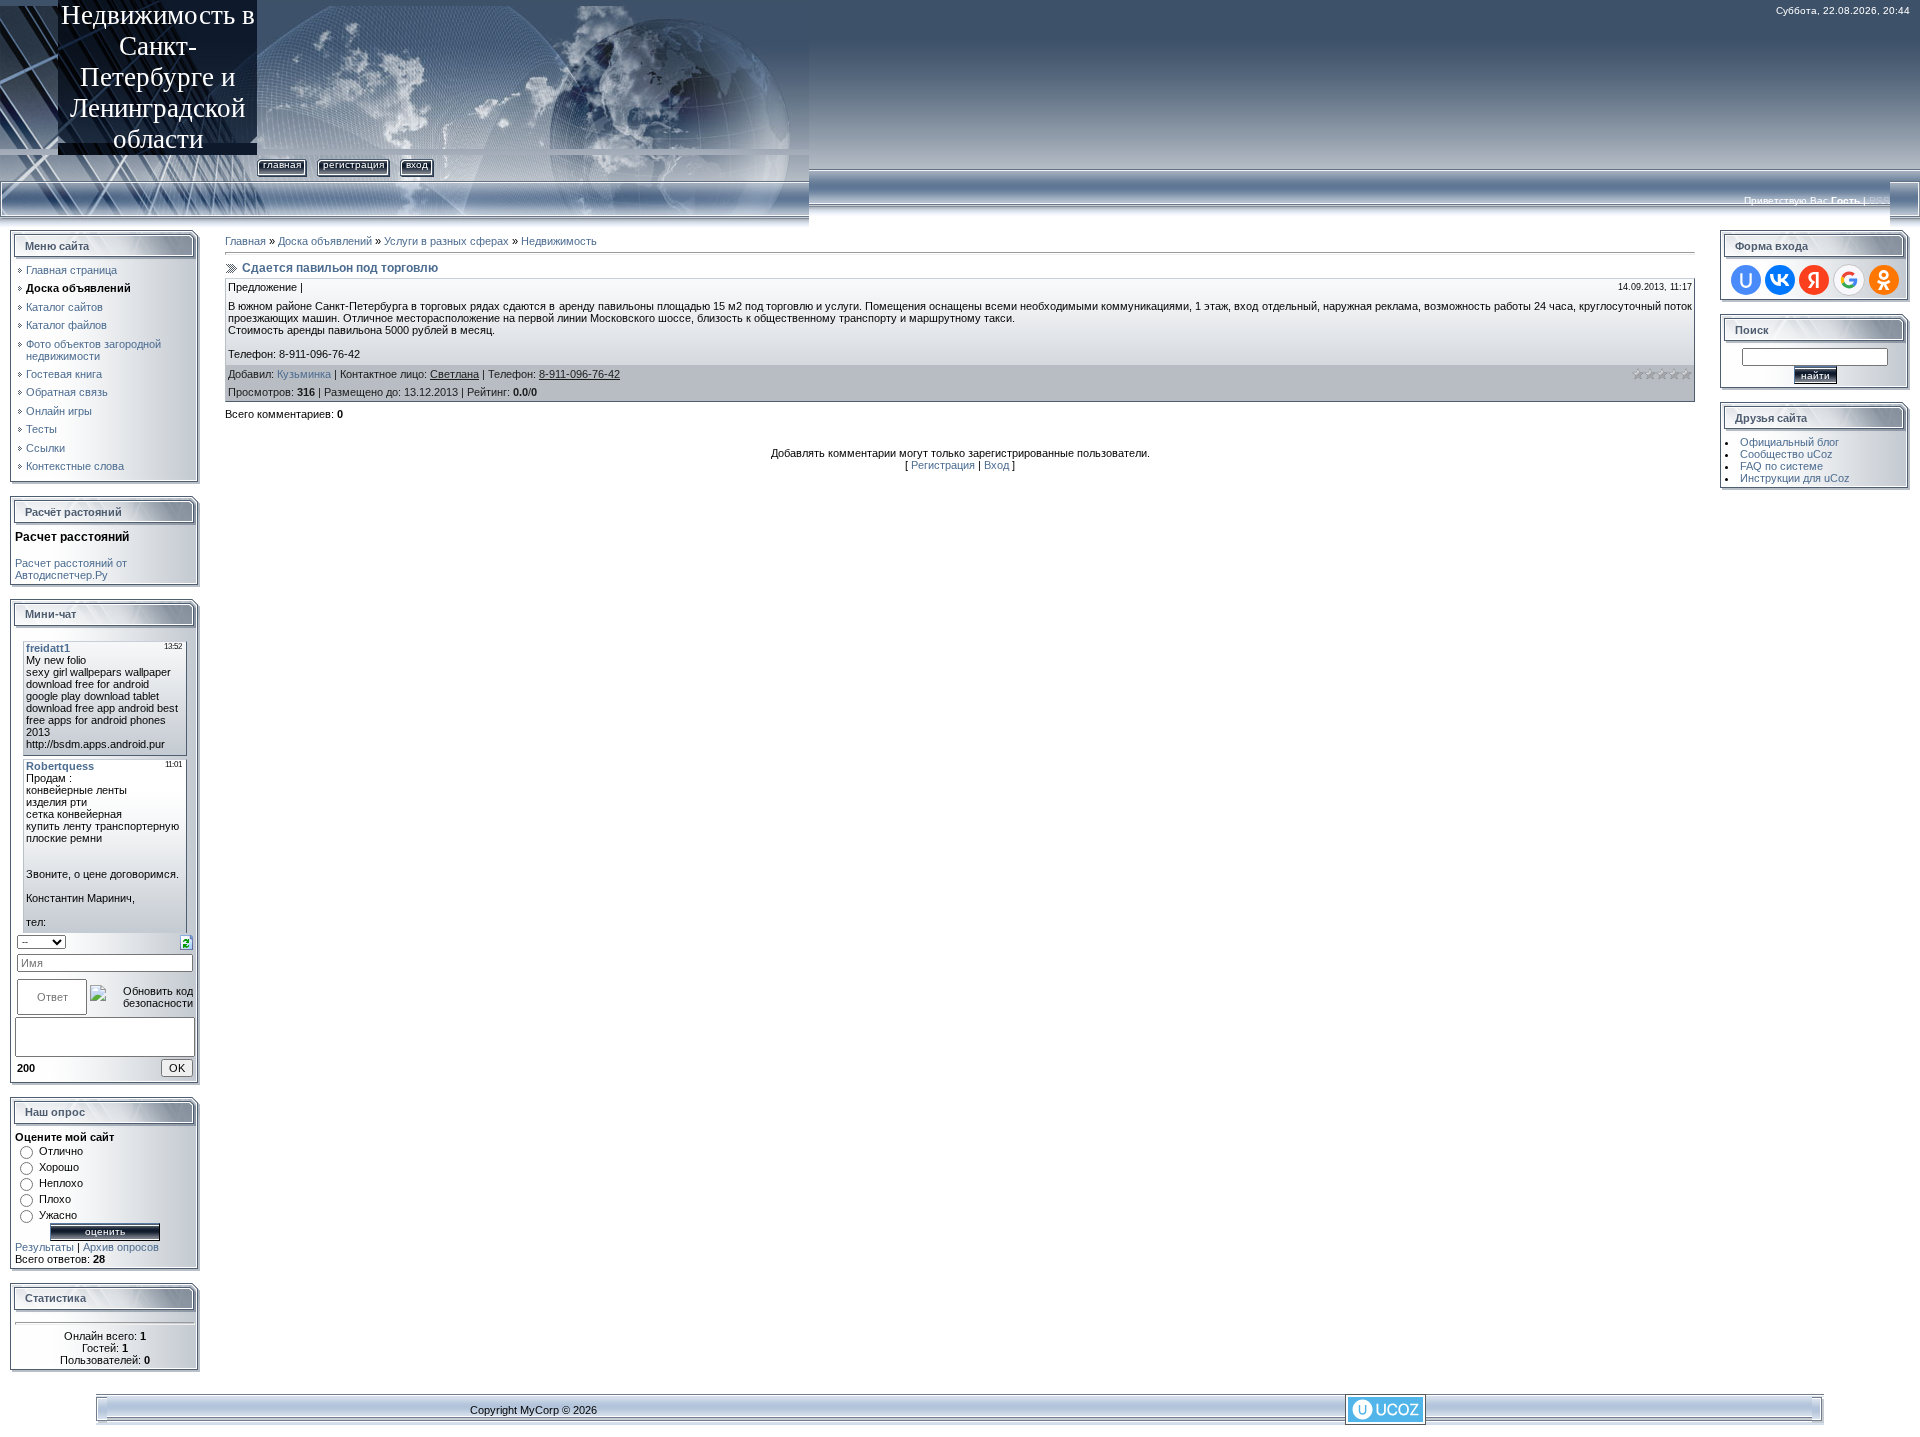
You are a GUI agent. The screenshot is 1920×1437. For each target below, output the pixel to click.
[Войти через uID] (1746, 280)
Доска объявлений (325, 241)
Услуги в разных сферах (446, 241)
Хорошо (59, 1167)
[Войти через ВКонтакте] (1780, 280)
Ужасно (58, 1215)
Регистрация (353, 164)
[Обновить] (186, 941)
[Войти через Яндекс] (1814, 280)
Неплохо (61, 1183)
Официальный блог (1789, 442)
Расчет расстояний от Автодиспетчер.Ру (71, 569)
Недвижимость (559, 241)
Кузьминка (304, 374)
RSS (1879, 200)
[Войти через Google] (1849, 280)
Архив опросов (121, 1247)
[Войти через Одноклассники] (1884, 280)
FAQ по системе (1781, 466)
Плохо (55, 1199)
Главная (282, 164)
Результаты (44, 1247)
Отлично (61, 1151)
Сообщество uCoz (1786, 454)
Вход (417, 164)
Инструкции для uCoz (1795, 478)
